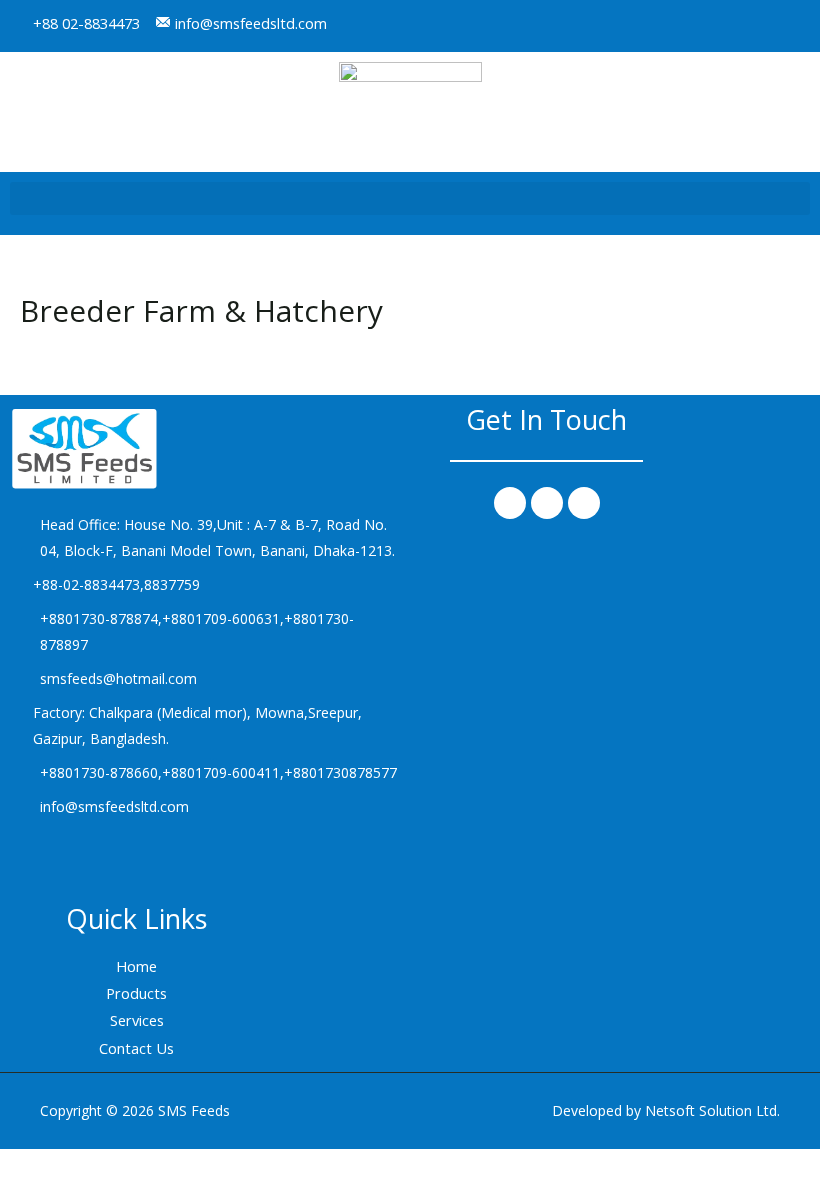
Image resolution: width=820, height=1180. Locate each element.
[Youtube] (794, 26)
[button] (410, 198)
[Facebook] (510, 503)
